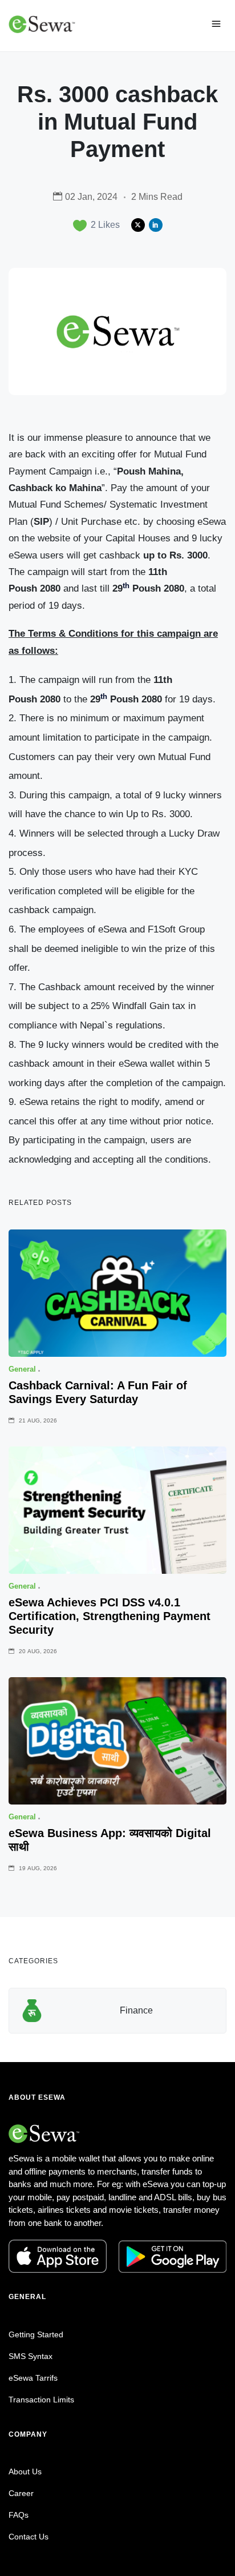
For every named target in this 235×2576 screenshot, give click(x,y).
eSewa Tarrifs (33, 2378)
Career (21, 2493)
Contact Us (29, 2537)
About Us (25, 2471)
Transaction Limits (41, 2400)
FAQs (19, 2515)
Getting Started (36, 2334)
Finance (136, 2010)
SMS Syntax (31, 2356)
